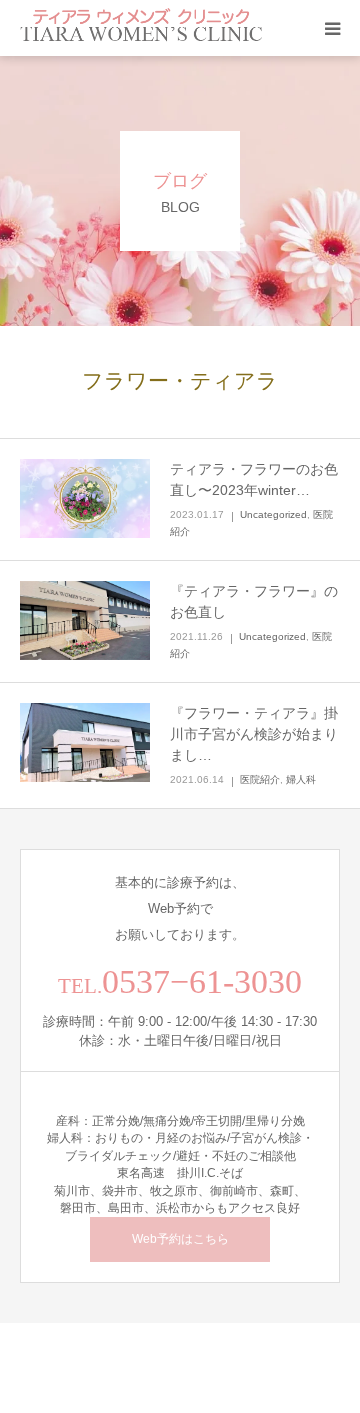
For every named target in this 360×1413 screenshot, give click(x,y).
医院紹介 (260, 779)
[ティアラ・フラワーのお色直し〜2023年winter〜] (85, 499)
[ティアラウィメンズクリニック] (141, 28)
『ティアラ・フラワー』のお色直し (254, 601)
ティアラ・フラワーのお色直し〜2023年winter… (254, 479)
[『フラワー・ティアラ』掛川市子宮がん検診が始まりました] (85, 743)
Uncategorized (273, 514)
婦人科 (301, 779)
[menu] (332, 28)
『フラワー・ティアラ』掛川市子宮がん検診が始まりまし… (254, 734)
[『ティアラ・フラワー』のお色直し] (85, 621)
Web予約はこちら (180, 1239)
